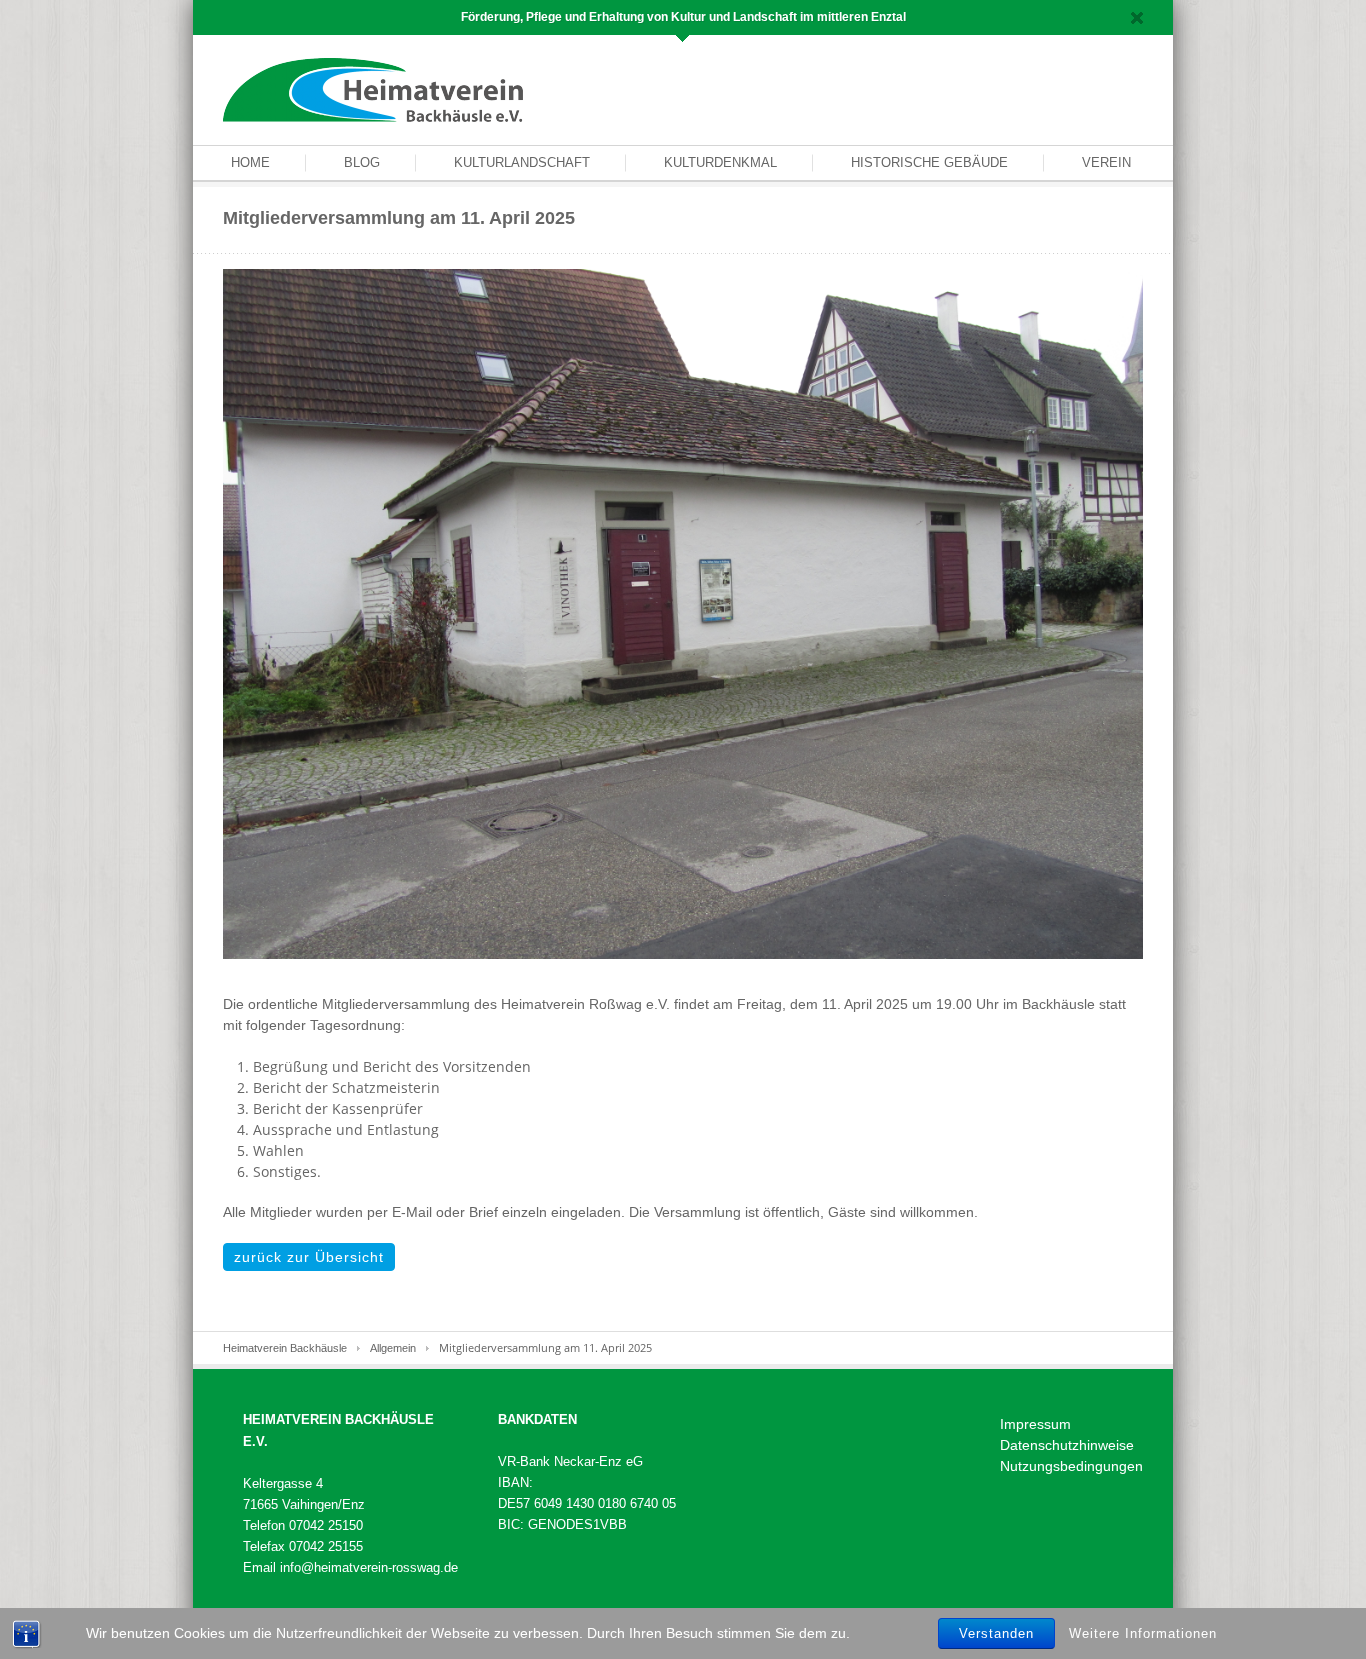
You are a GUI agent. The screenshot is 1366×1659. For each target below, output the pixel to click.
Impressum (1035, 1424)
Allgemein (393, 1348)
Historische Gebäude (929, 162)
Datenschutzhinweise (1067, 1445)
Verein (1106, 162)
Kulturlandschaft (522, 162)
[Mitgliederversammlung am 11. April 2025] (683, 613)
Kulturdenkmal (720, 162)
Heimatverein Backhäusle (285, 1348)
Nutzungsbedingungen (1071, 1466)
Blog (362, 162)
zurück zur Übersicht (309, 1257)
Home (250, 162)
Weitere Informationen (1143, 1632)
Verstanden (996, 1633)
